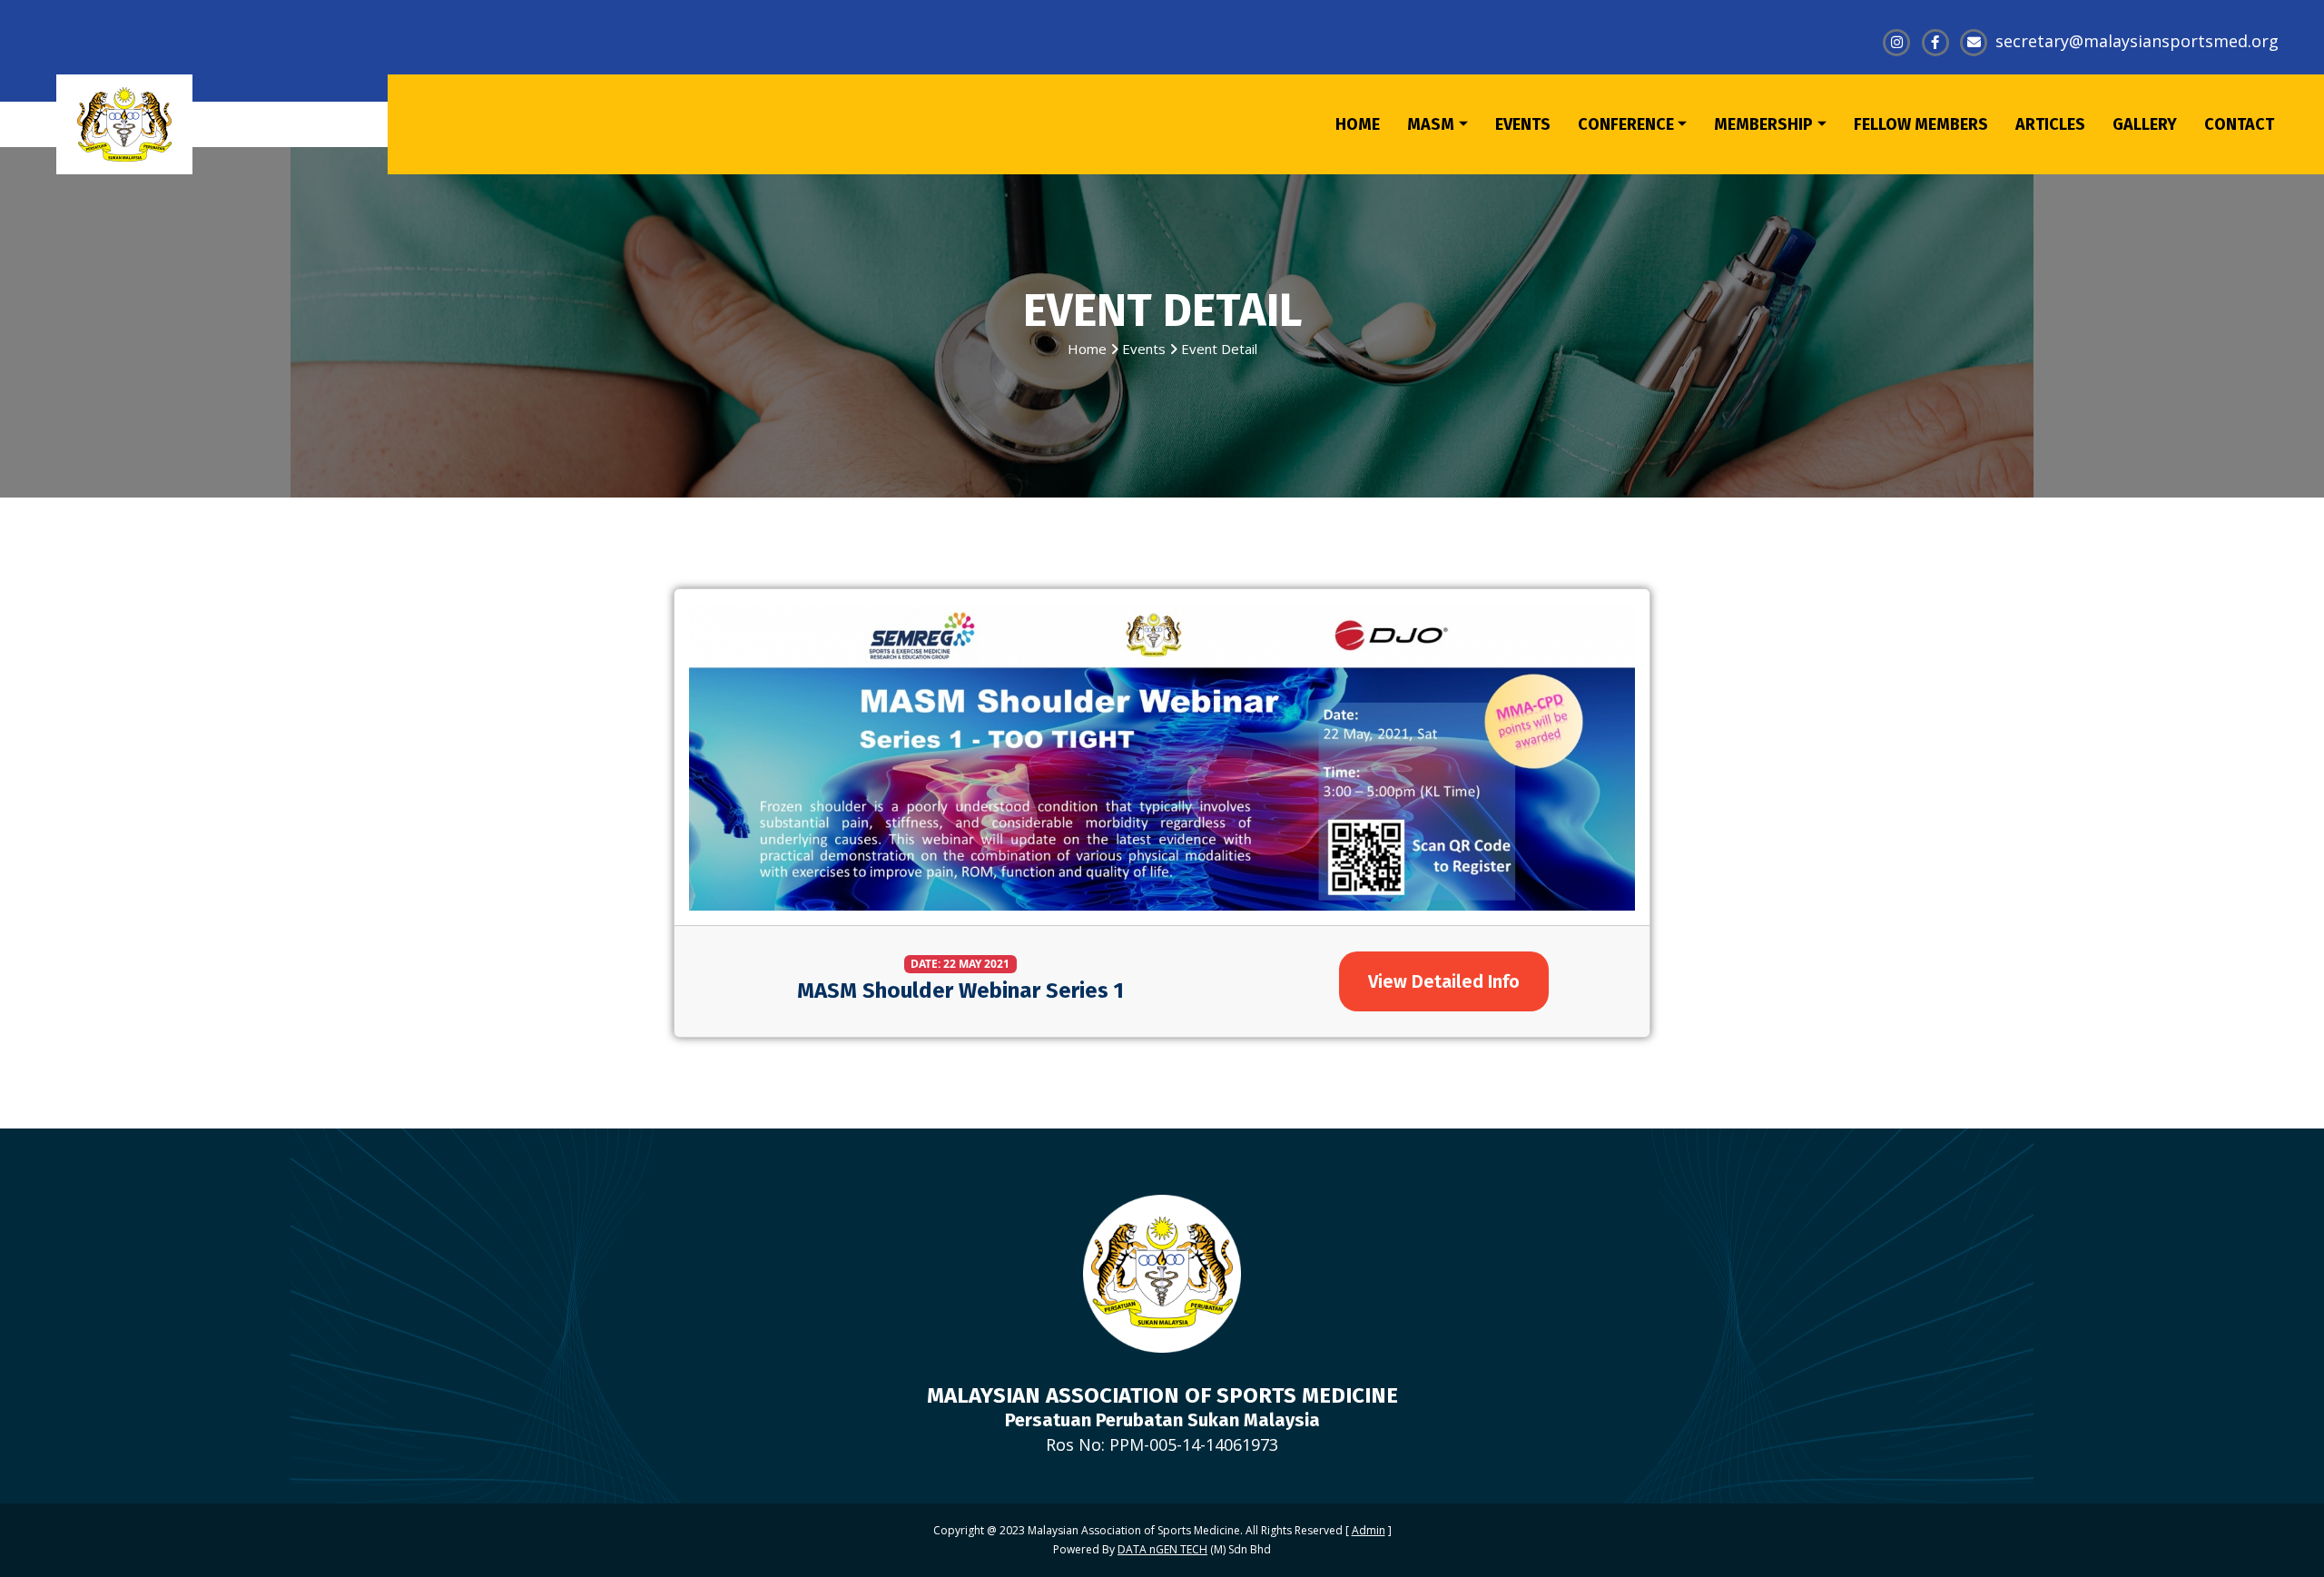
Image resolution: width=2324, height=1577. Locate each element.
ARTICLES (2050, 124)
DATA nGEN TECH (1162, 1549)
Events (1144, 349)
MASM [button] (1431, 124)
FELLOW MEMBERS (1921, 124)
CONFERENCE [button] (1626, 124)
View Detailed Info (1444, 981)
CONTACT (2239, 124)
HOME (1358, 124)
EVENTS (1523, 124)
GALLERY (2145, 124)
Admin (1369, 1530)
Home (1087, 349)
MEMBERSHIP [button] (1763, 124)
